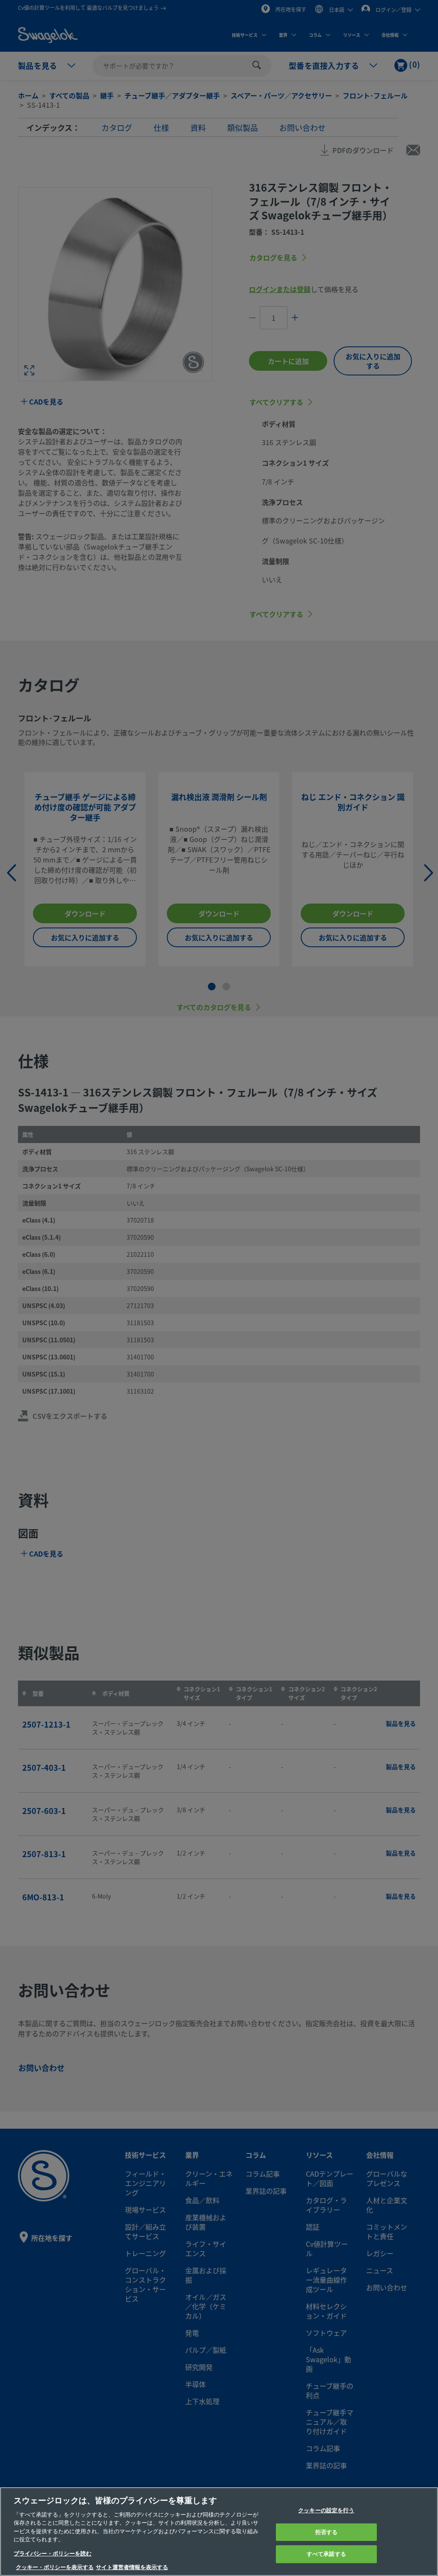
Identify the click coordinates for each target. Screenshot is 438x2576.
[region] (219, 2532)
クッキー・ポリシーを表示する (55, 2567)
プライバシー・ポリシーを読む (53, 2554)
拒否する (327, 2532)
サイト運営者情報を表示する (132, 2567)
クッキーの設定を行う (326, 2510)
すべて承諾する (326, 2554)
